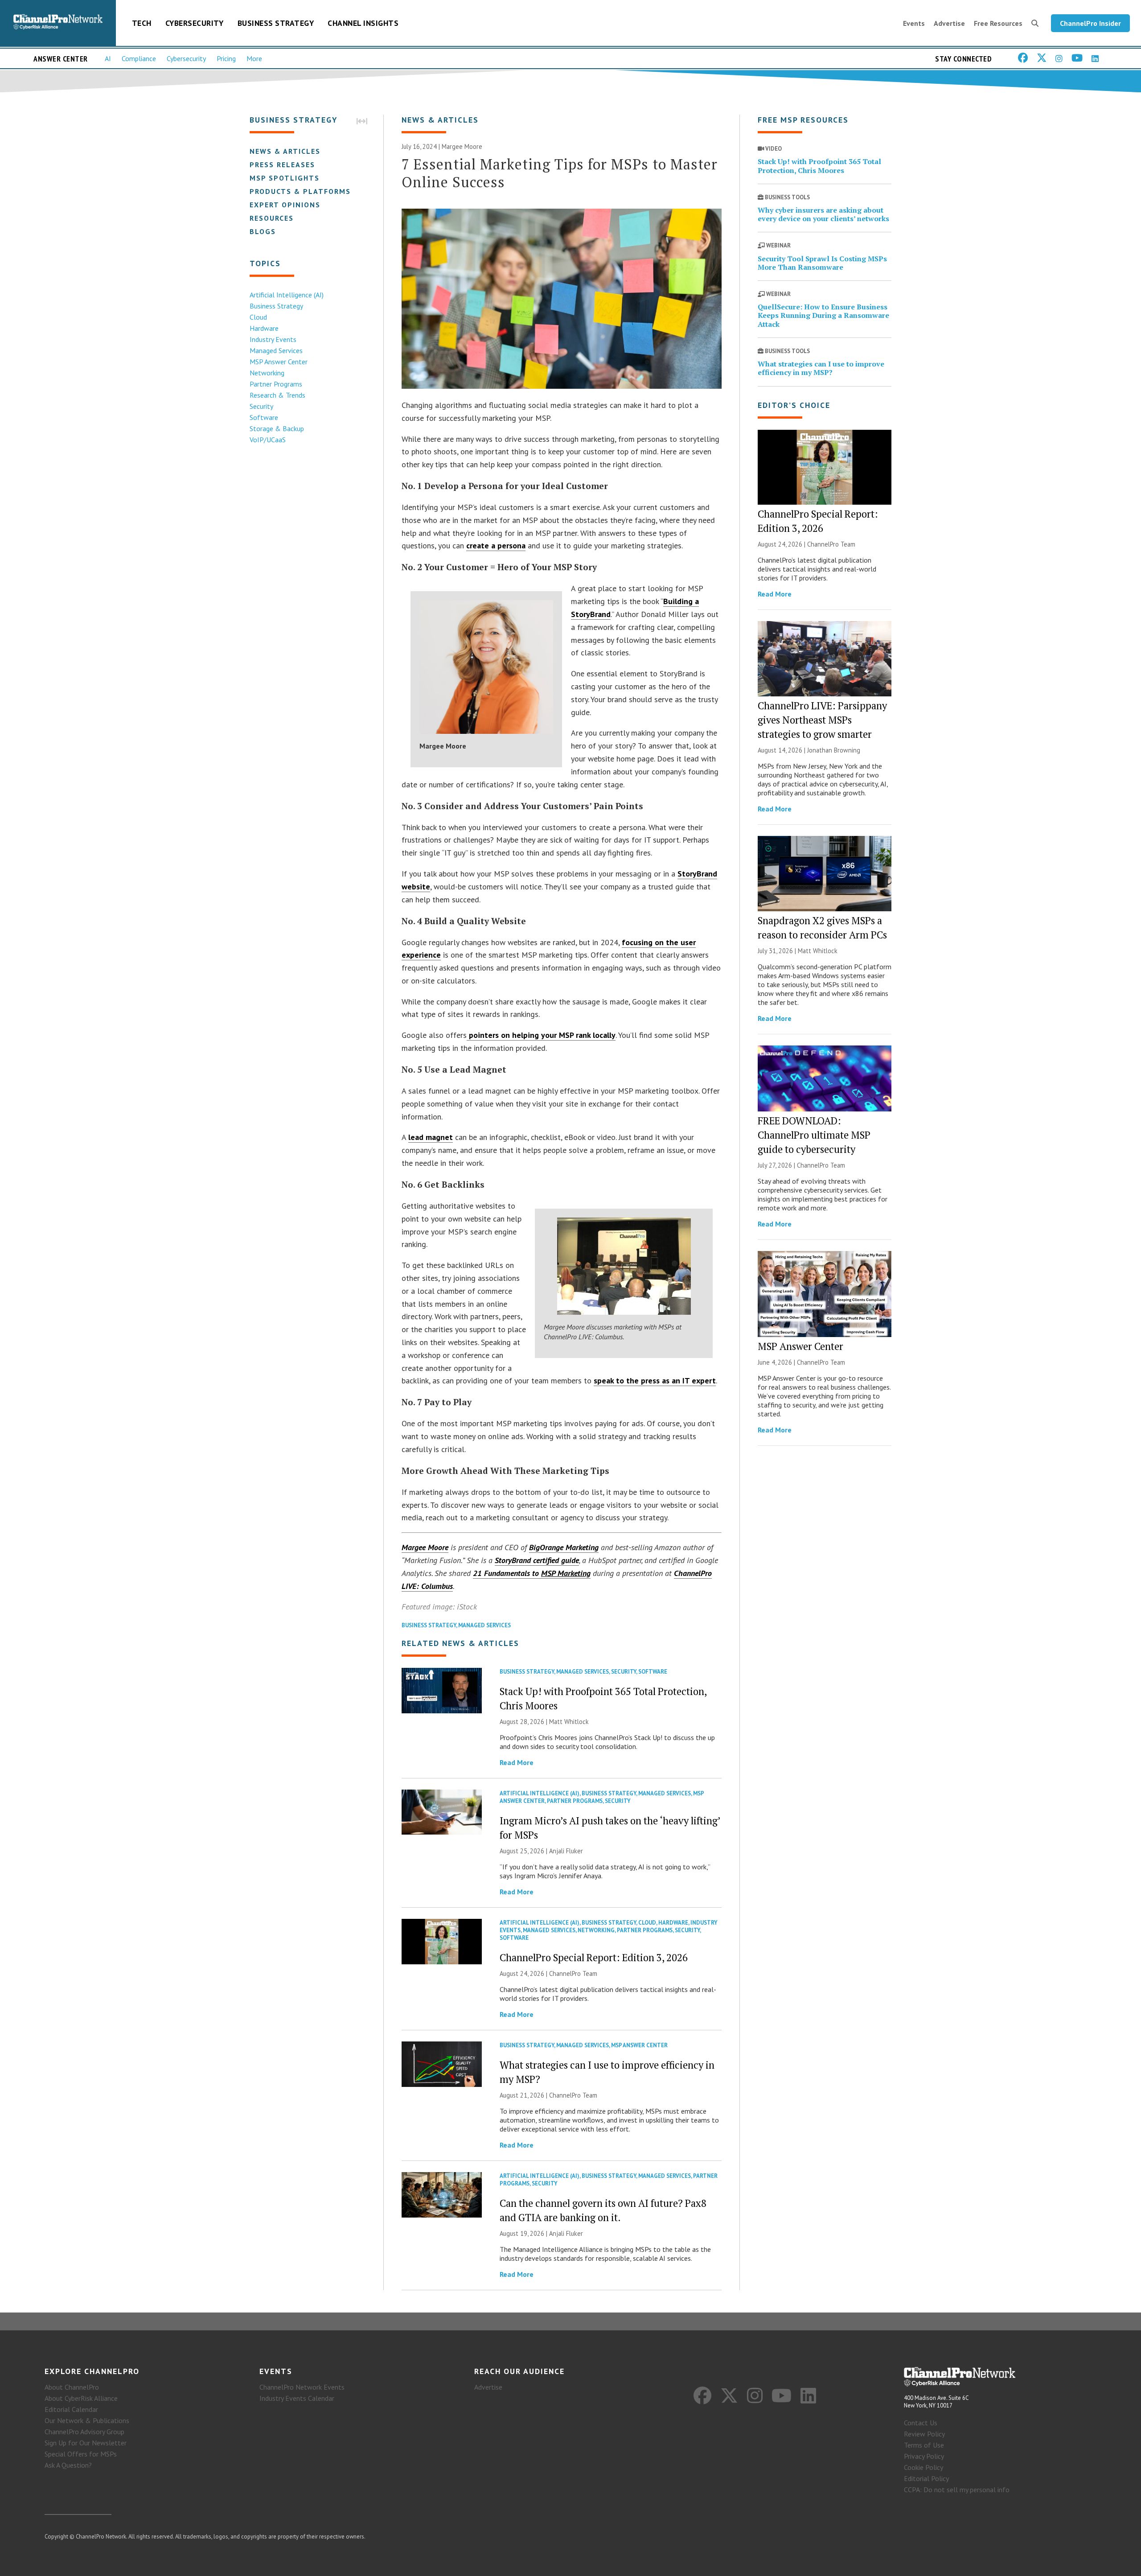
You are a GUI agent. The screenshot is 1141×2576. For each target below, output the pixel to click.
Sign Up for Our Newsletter (86, 2443)
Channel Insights (363, 23)
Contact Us (921, 2423)
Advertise (949, 23)
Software (264, 417)
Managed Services (276, 350)
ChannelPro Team (573, 1973)
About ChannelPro (72, 2387)
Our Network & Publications (87, 2420)
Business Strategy (276, 23)
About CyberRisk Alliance (81, 2398)
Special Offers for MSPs (81, 2454)
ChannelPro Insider (1090, 23)
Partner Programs (276, 384)
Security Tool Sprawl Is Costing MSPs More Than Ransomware (822, 263)
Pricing (226, 58)
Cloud (258, 317)
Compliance (139, 58)
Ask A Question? (68, 2465)
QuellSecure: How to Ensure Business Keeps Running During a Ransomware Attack (823, 315)
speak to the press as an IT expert (655, 1381)
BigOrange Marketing (564, 1547)
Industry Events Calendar (297, 2398)
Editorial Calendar (71, 2409)
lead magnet (431, 1137)
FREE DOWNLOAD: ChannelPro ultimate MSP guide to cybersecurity (814, 1135)
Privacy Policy (924, 2456)
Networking (267, 373)
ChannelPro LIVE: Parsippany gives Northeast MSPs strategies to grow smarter (822, 720)
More (254, 58)
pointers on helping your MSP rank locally (541, 1035)
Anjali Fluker (566, 1851)
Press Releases (282, 165)
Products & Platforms (300, 191)
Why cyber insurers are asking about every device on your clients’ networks (823, 214)
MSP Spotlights (285, 178)
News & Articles (285, 151)
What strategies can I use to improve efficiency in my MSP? (821, 368)
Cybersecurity (195, 23)
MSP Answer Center (279, 362)
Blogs (263, 231)
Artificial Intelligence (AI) (287, 295)
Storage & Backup (277, 428)
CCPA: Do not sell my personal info (957, 2490)
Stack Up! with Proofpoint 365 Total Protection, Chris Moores (819, 166)
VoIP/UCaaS (268, 440)
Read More (517, 1762)
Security (261, 406)
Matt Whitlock (569, 1722)
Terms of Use (924, 2445)
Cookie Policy (923, 2467)
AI (108, 58)
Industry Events (273, 339)
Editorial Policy (926, 2478)
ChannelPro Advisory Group (84, 2432)
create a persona (496, 545)
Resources (272, 218)
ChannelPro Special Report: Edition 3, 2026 (594, 1957)
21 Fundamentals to (532, 1573)
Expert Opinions (285, 205)
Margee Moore (425, 1547)
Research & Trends (277, 395)
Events (914, 23)
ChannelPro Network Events (302, 2387)
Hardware (264, 328)
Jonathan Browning (834, 750)
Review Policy (924, 2434)
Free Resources (998, 23)
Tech (142, 23)
